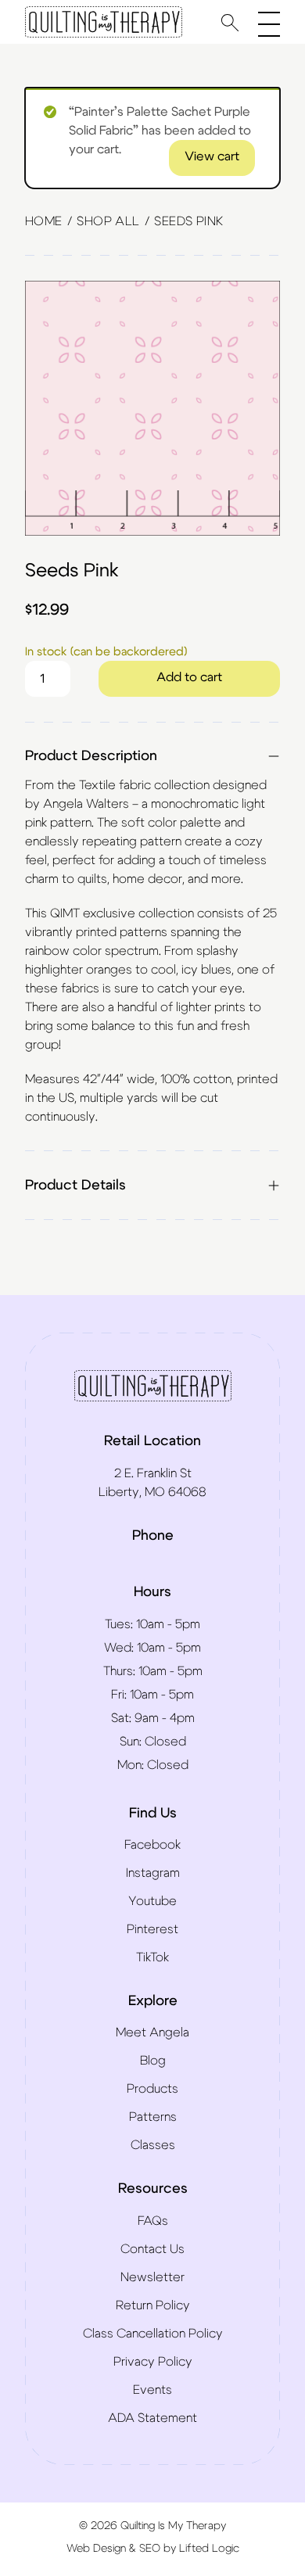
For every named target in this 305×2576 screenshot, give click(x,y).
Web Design (96, 2549)
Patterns (153, 2117)
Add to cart (189, 677)
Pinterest (152, 1929)
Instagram (153, 1873)
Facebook (152, 1845)
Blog (153, 2061)
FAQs (153, 2221)
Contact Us (152, 2249)
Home (44, 221)
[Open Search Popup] (230, 22)
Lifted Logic (209, 2549)
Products (152, 2089)
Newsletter (152, 2277)
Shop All (108, 221)
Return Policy (153, 2305)
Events (152, 2390)
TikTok (152, 1957)
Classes (153, 2145)
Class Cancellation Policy (153, 2334)
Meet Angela (152, 2032)
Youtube (152, 1901)
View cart (212, 156)
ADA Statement (152, 2418)
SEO (150, 2549)
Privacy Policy (153, 2362)
